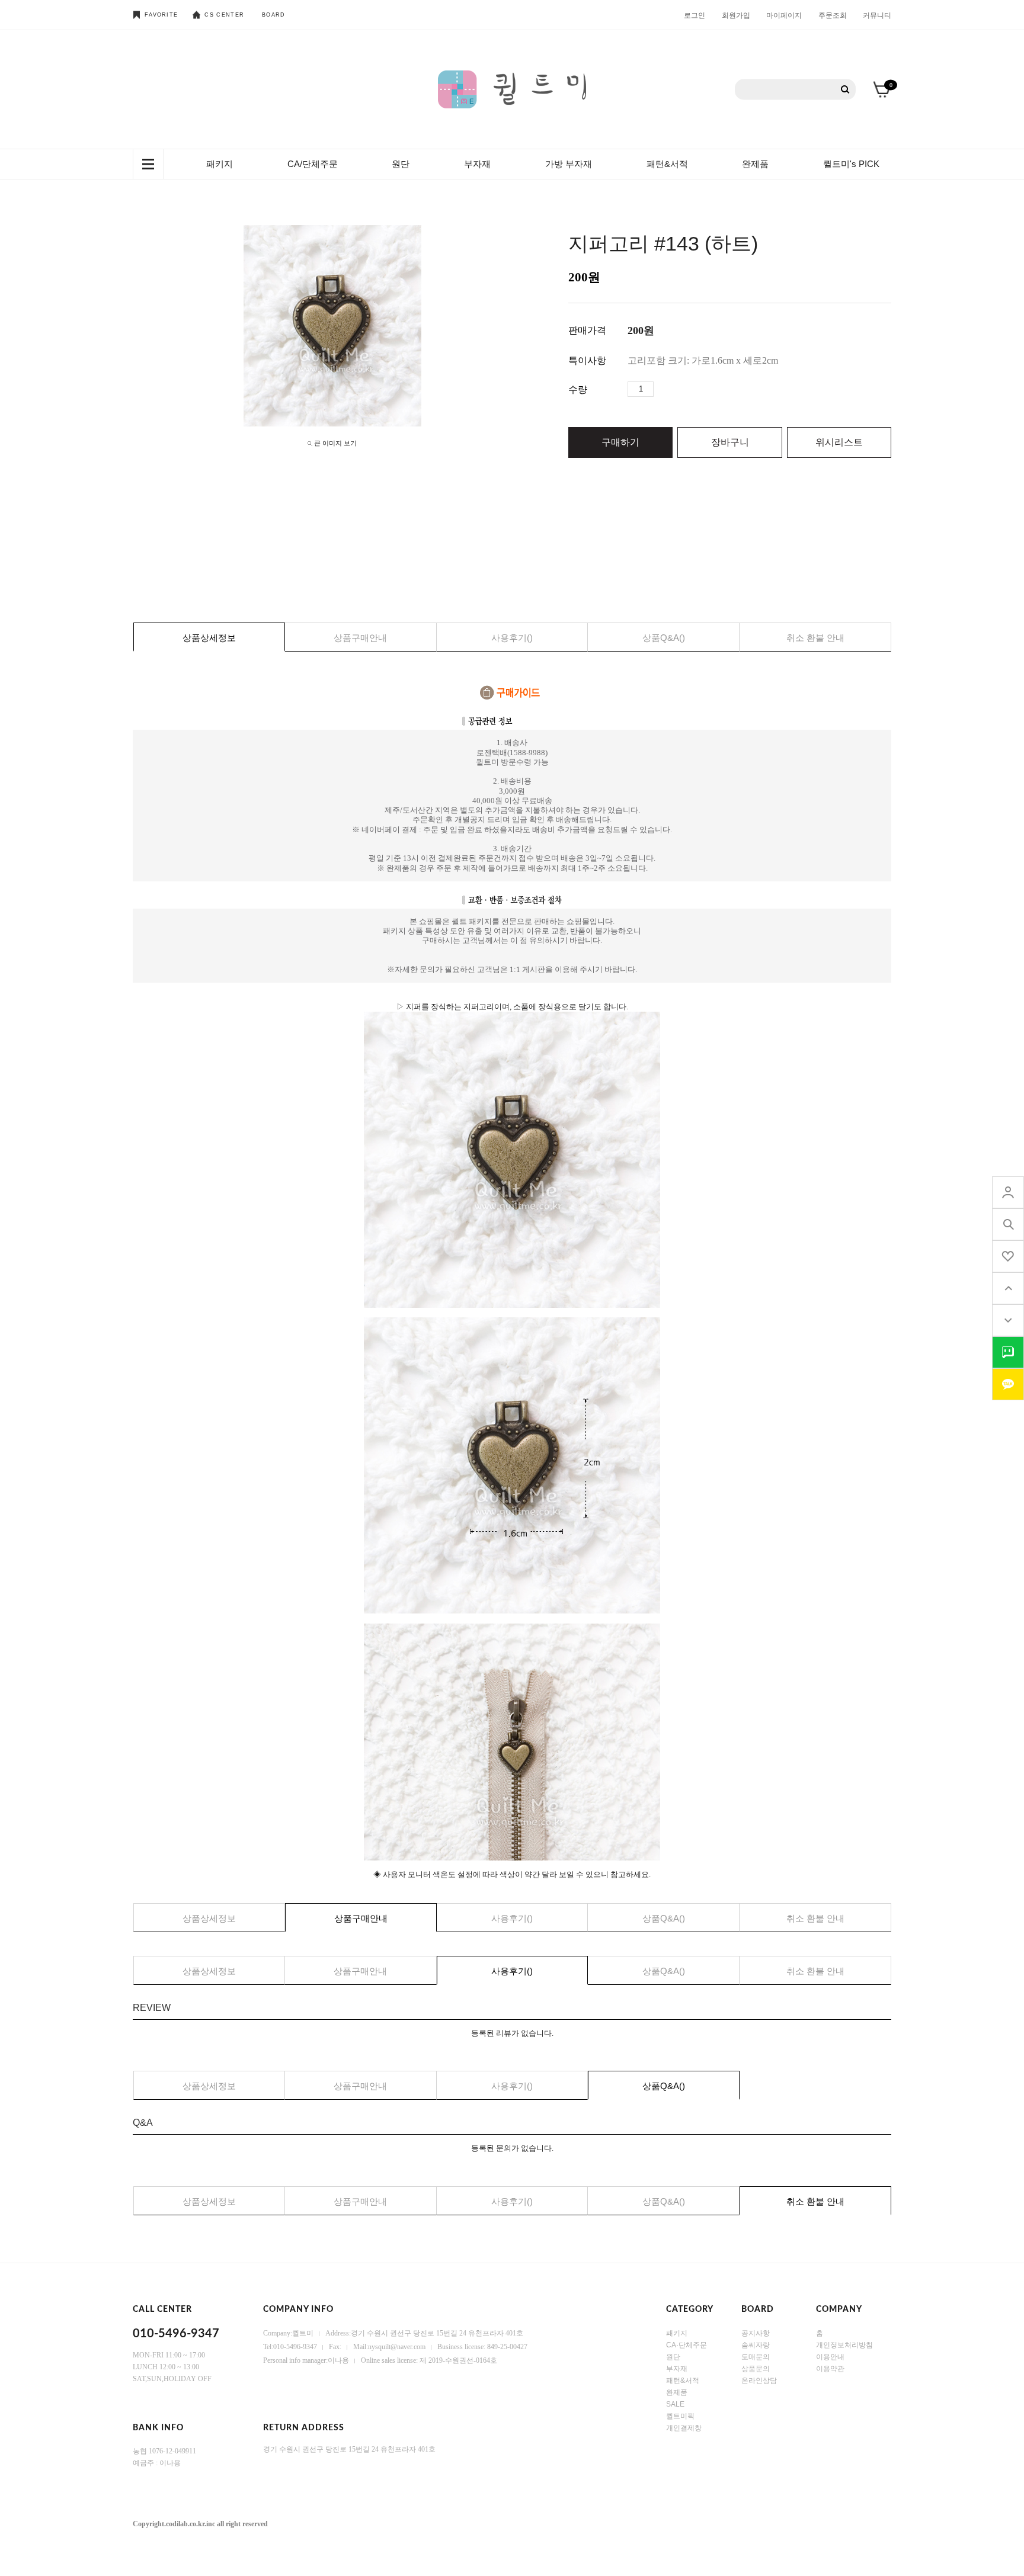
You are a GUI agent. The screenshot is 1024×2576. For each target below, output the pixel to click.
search (1008, 1224)
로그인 (695, 15)
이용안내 (830, 2357)
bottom (1008, 1320)
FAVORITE (161, 15)
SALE (675, 2404)
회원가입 (736, 15)
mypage (1008, 1192)
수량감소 (681, 389)
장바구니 (730, 442)
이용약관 (830, 2369)
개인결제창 (684, 2428)
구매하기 (620, 442)
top (1008, 1288)
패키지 (220, 164)
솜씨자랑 (756, 2345)
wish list (1008, 1256)
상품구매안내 (360, 638)
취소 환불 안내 (815, 638)
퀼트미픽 (680, 2416)
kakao (1008, 1384)
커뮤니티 (877, 15)
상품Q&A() (664, 638)
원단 (401, 164)
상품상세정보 (209, 638)
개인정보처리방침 (844, 2345)
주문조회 (833, 15)
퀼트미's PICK (851, 164)
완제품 (755, 164)
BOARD (274, 15)
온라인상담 (759, 2381)
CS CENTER (224, 15)
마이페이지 (784, 15)
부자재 (477, 164)
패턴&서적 (667, 164)
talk (1008, 1352)
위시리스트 (839, 442)
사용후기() (512, 638)
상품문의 (756, 2369)
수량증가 (663, 389)
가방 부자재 (569, 164)
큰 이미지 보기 (335, 443)
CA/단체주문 (313, 164)
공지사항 (756, 2333)
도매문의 (756, 2357)
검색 (845, 90)
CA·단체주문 (687, 2345)
